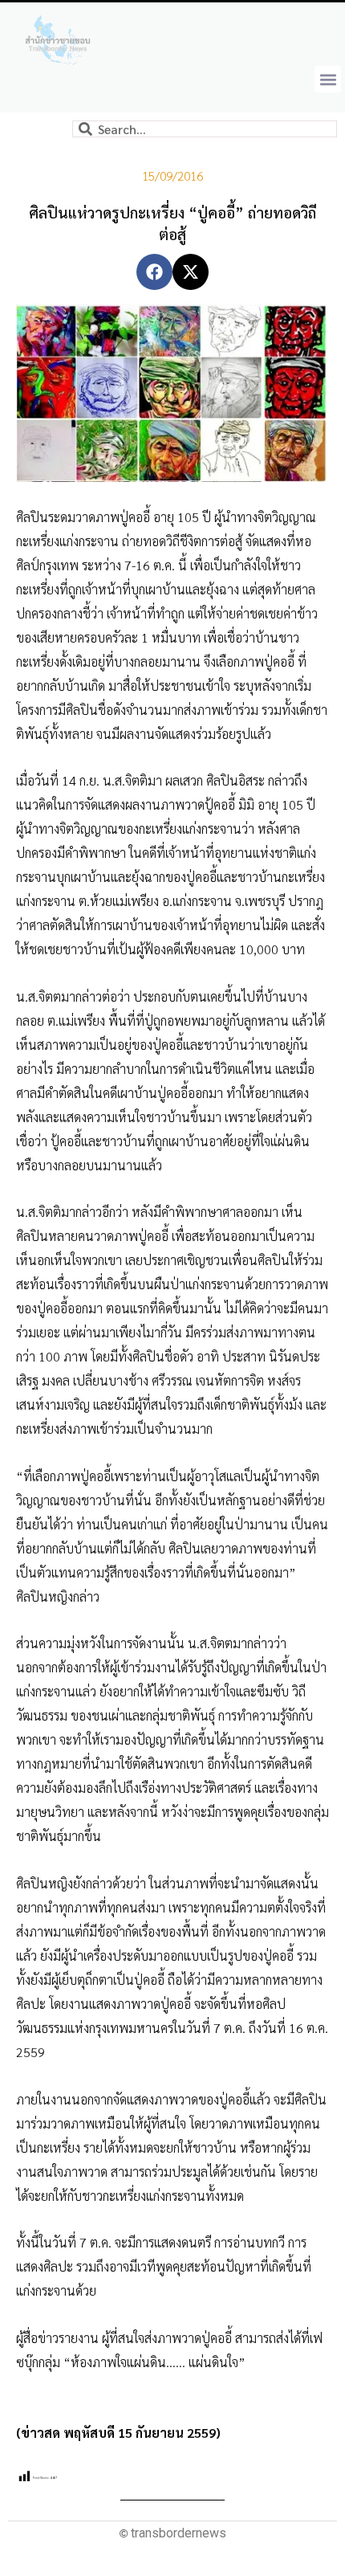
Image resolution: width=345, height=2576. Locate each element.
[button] (328, 79)
